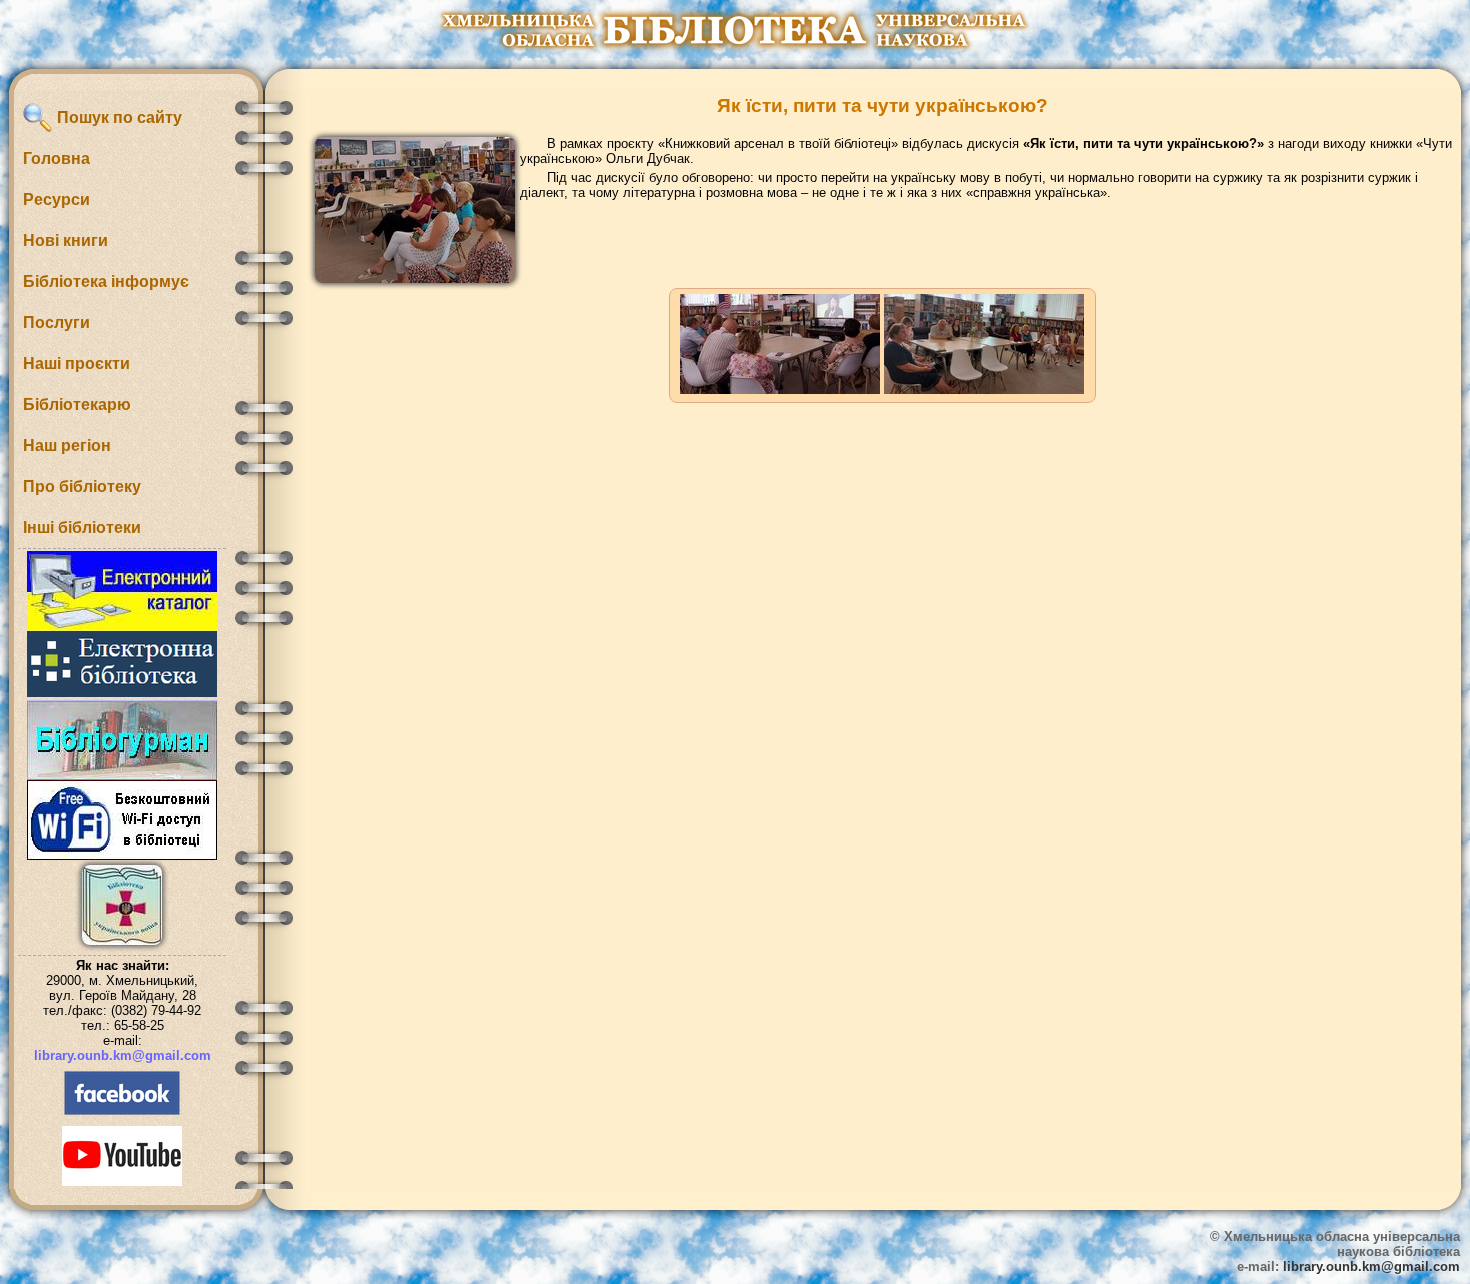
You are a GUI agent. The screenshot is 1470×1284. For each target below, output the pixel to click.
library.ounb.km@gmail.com (122, 1055)
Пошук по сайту (117, 117)
